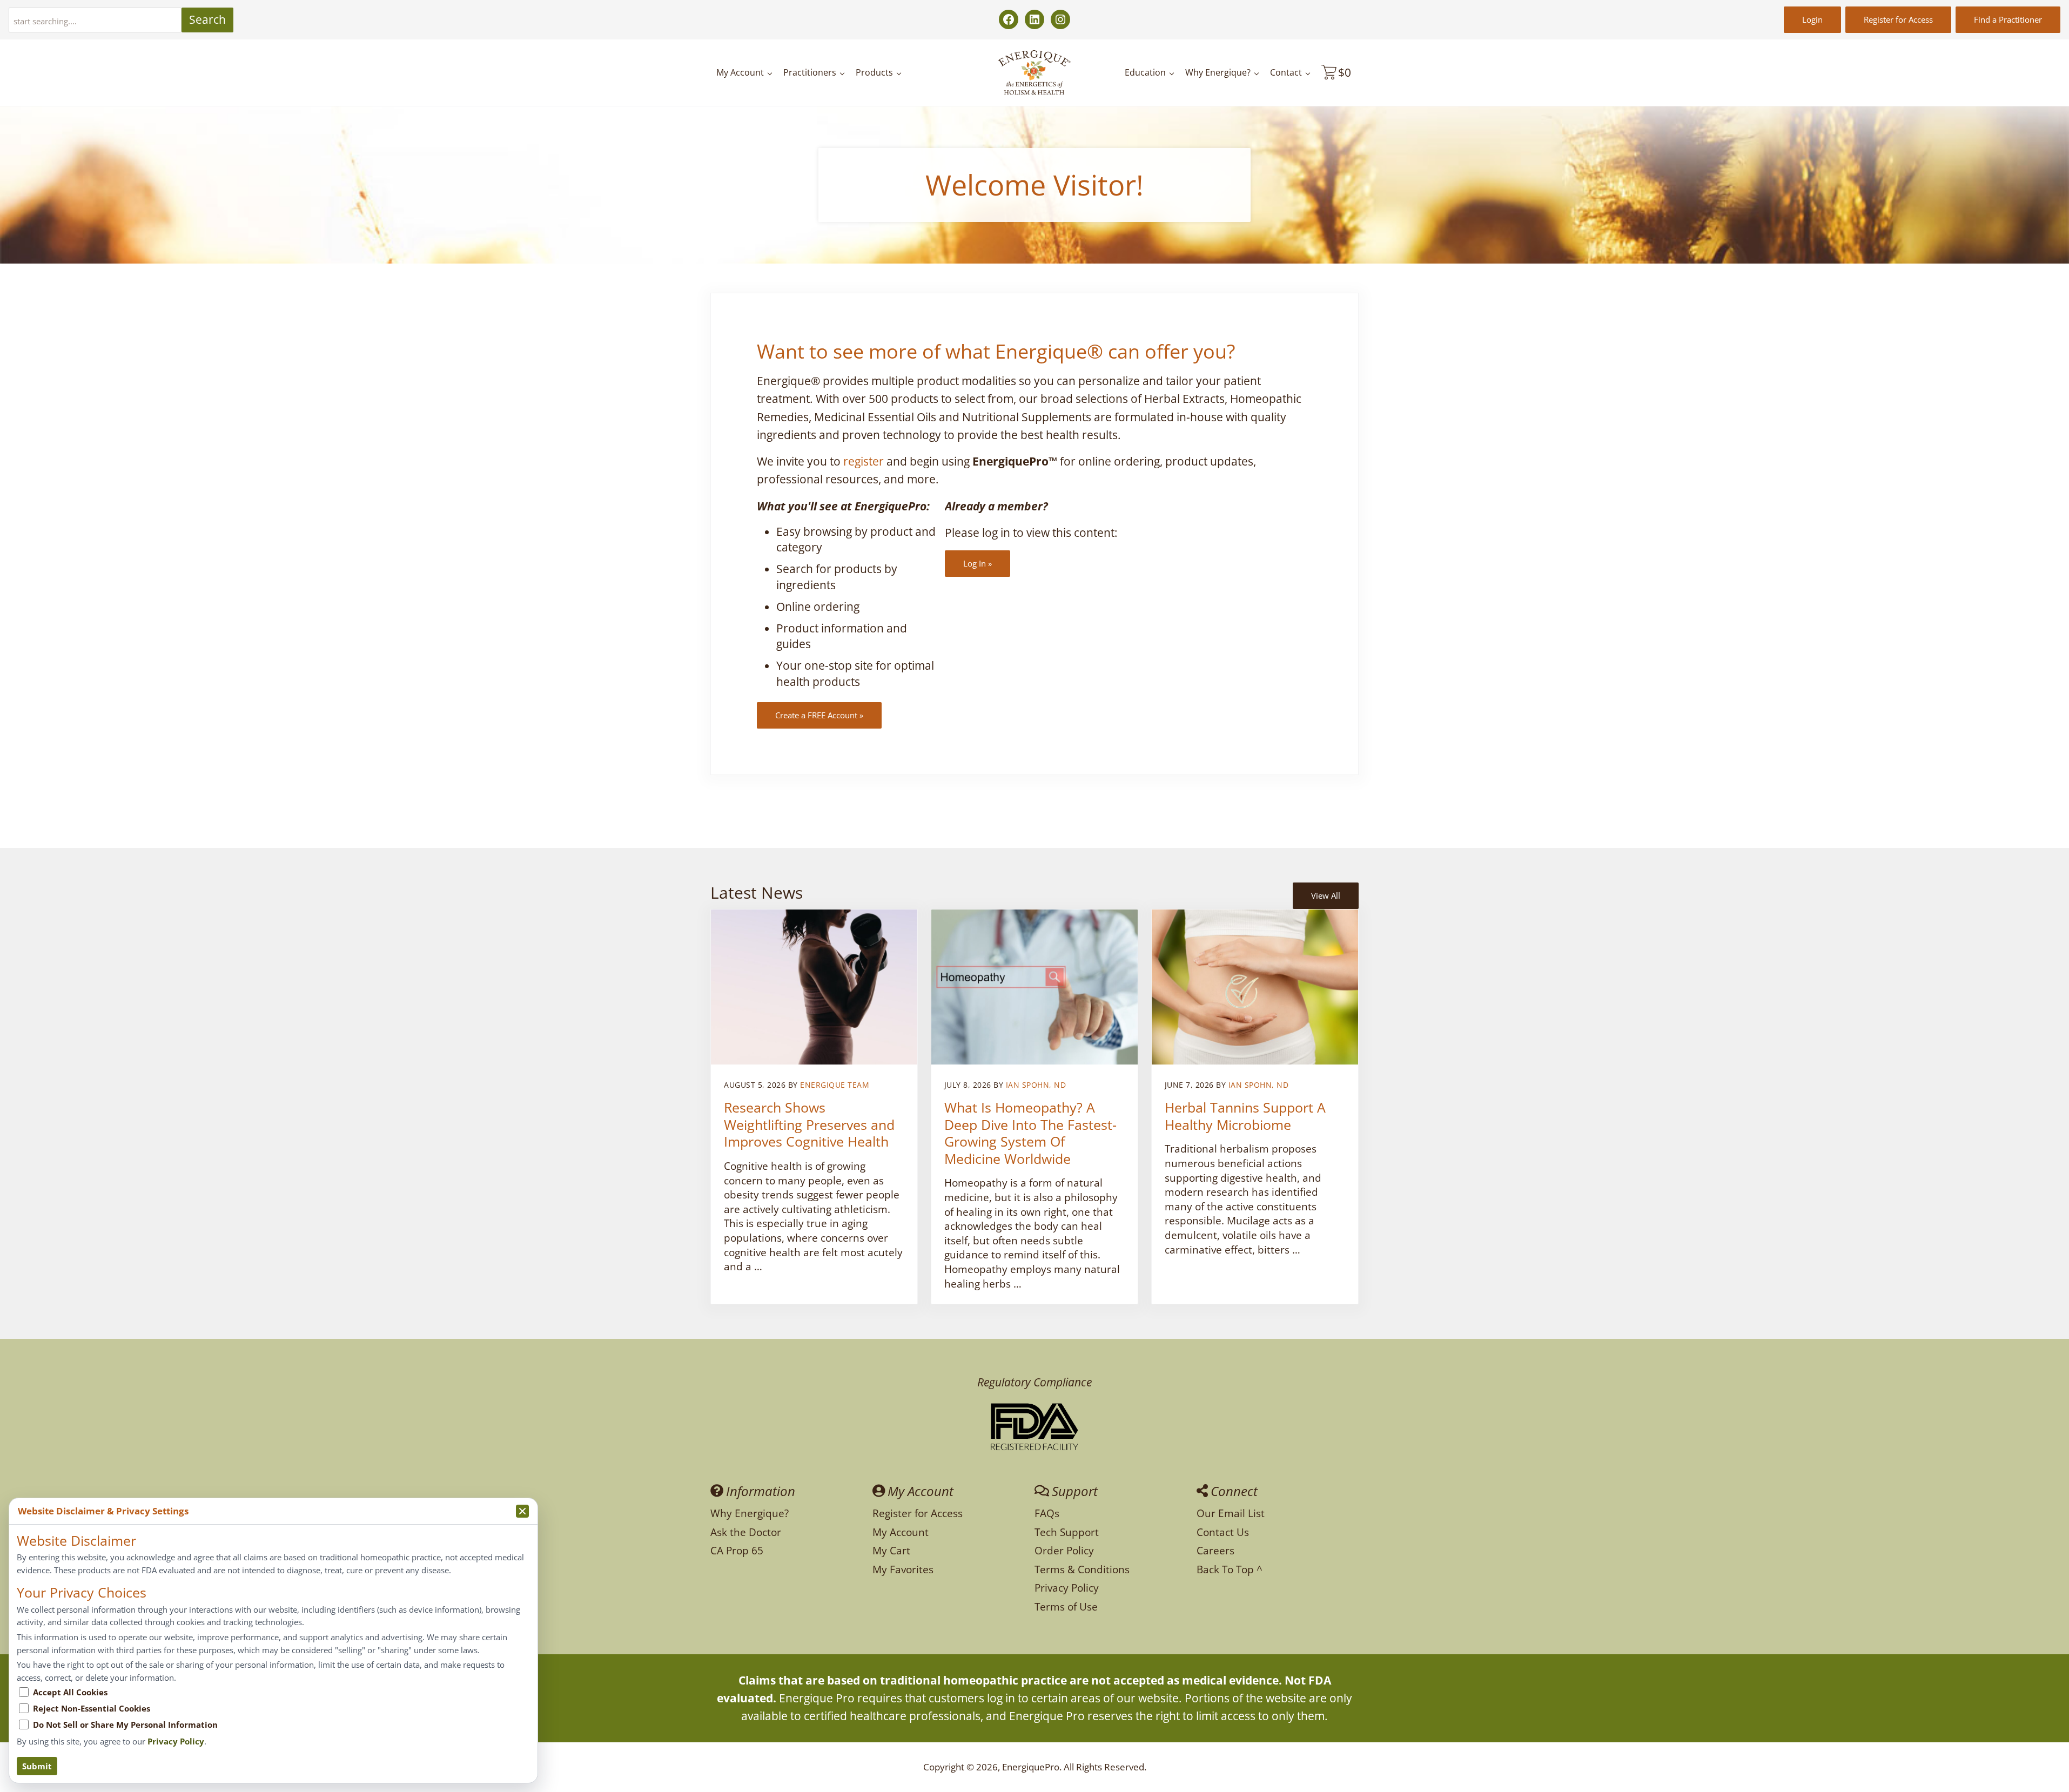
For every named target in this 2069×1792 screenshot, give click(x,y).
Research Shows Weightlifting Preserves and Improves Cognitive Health (809, 1125)
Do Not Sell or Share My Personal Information (125, 1724)
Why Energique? (750, 1513)
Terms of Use (1066, 1606)
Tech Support (1067, 1532)
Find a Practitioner (2008, 19)
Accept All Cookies (70, 1692)
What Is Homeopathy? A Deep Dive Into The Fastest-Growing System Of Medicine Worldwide (1030, 1133)
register (864, 461)
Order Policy (1064, 1550)
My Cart (891, 1550)
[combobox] (95, 20)
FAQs (1047, 1513)
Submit (37, 1766)
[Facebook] (1009, 19)
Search (207, 19)
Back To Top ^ (1230, 1569)
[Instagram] (1060, 19)
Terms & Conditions (1082, 1569)
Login (1812, 19)
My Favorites (903, 1569)
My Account (901, 1532)
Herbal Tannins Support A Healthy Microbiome (1245, 1116)
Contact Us (1223, 1532)
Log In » (978, 563)
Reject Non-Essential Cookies (92, 1708)
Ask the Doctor (746, 1532)
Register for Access (1898, 19)
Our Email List (1231, 1513)
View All (1326, 895)
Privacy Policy (1067, 1588)
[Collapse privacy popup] (522, 1511)
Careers (1215, 1550)
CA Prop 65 (737, 1550)
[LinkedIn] (1034, 19)
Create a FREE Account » (819, 715)
